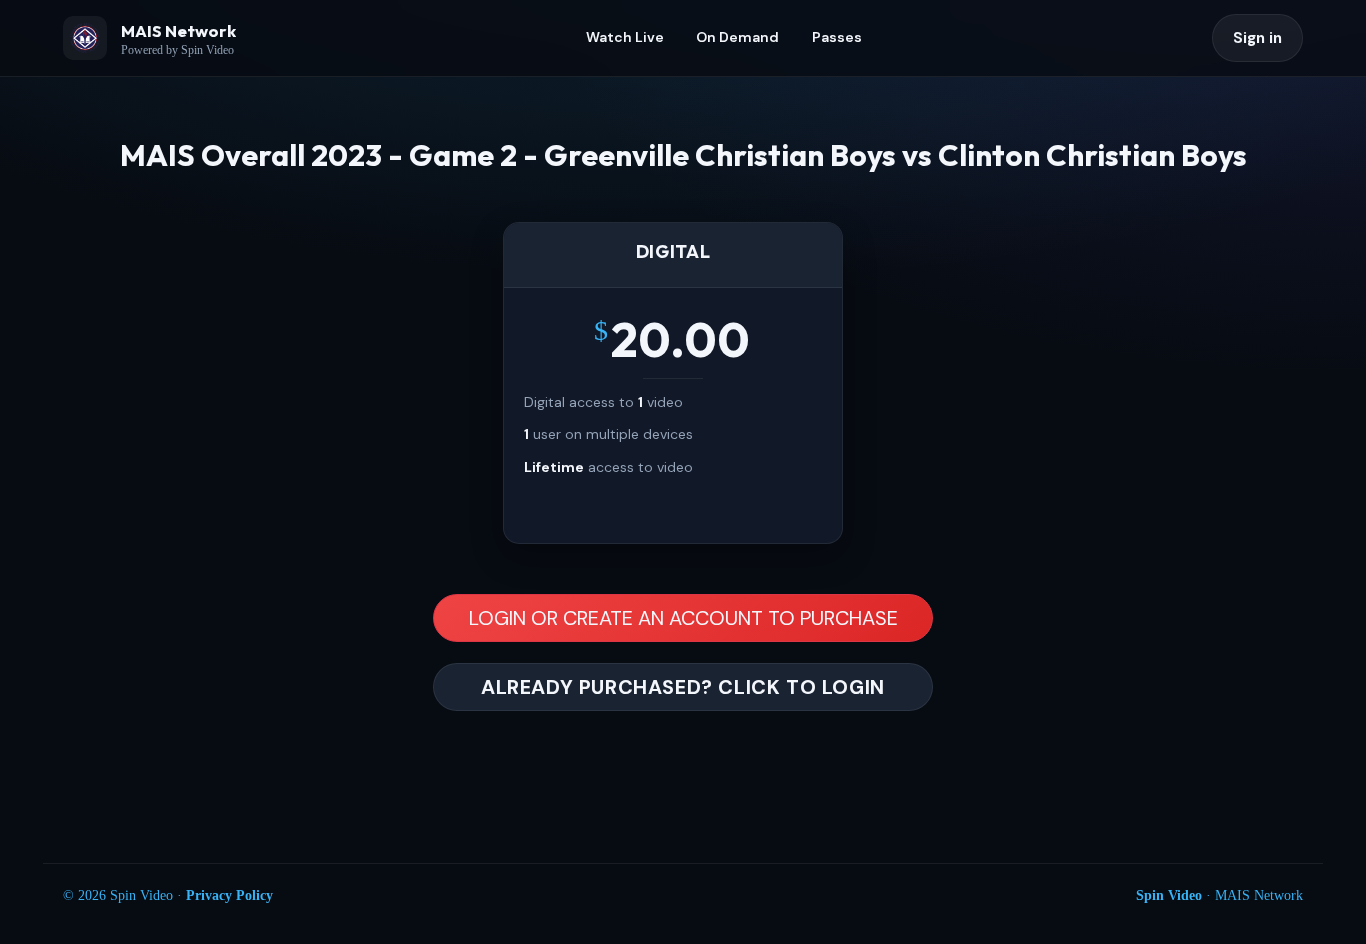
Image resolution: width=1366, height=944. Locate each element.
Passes (837, 37)
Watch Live (625, 37)
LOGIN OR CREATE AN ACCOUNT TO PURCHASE (683, 618)
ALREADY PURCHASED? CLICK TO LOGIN (683, 687)
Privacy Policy (229, 895)
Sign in (1257, 38)
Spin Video (1169, 895)
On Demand (737, 37)
